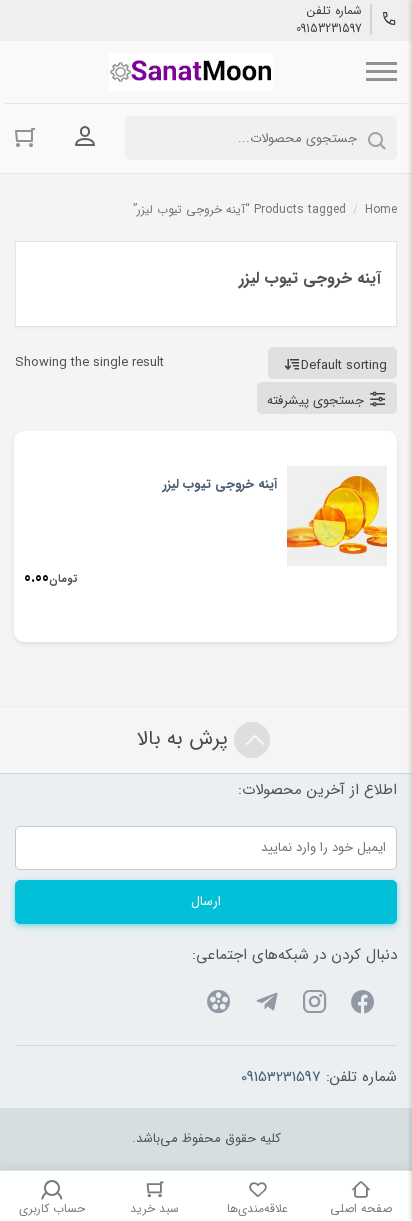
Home (381, 209)
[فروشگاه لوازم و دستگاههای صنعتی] (191, 72)
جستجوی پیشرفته (315, 400)
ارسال (206, 901)
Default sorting (344, 365)
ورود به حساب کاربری (85, 136)
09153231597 (329, 29)
